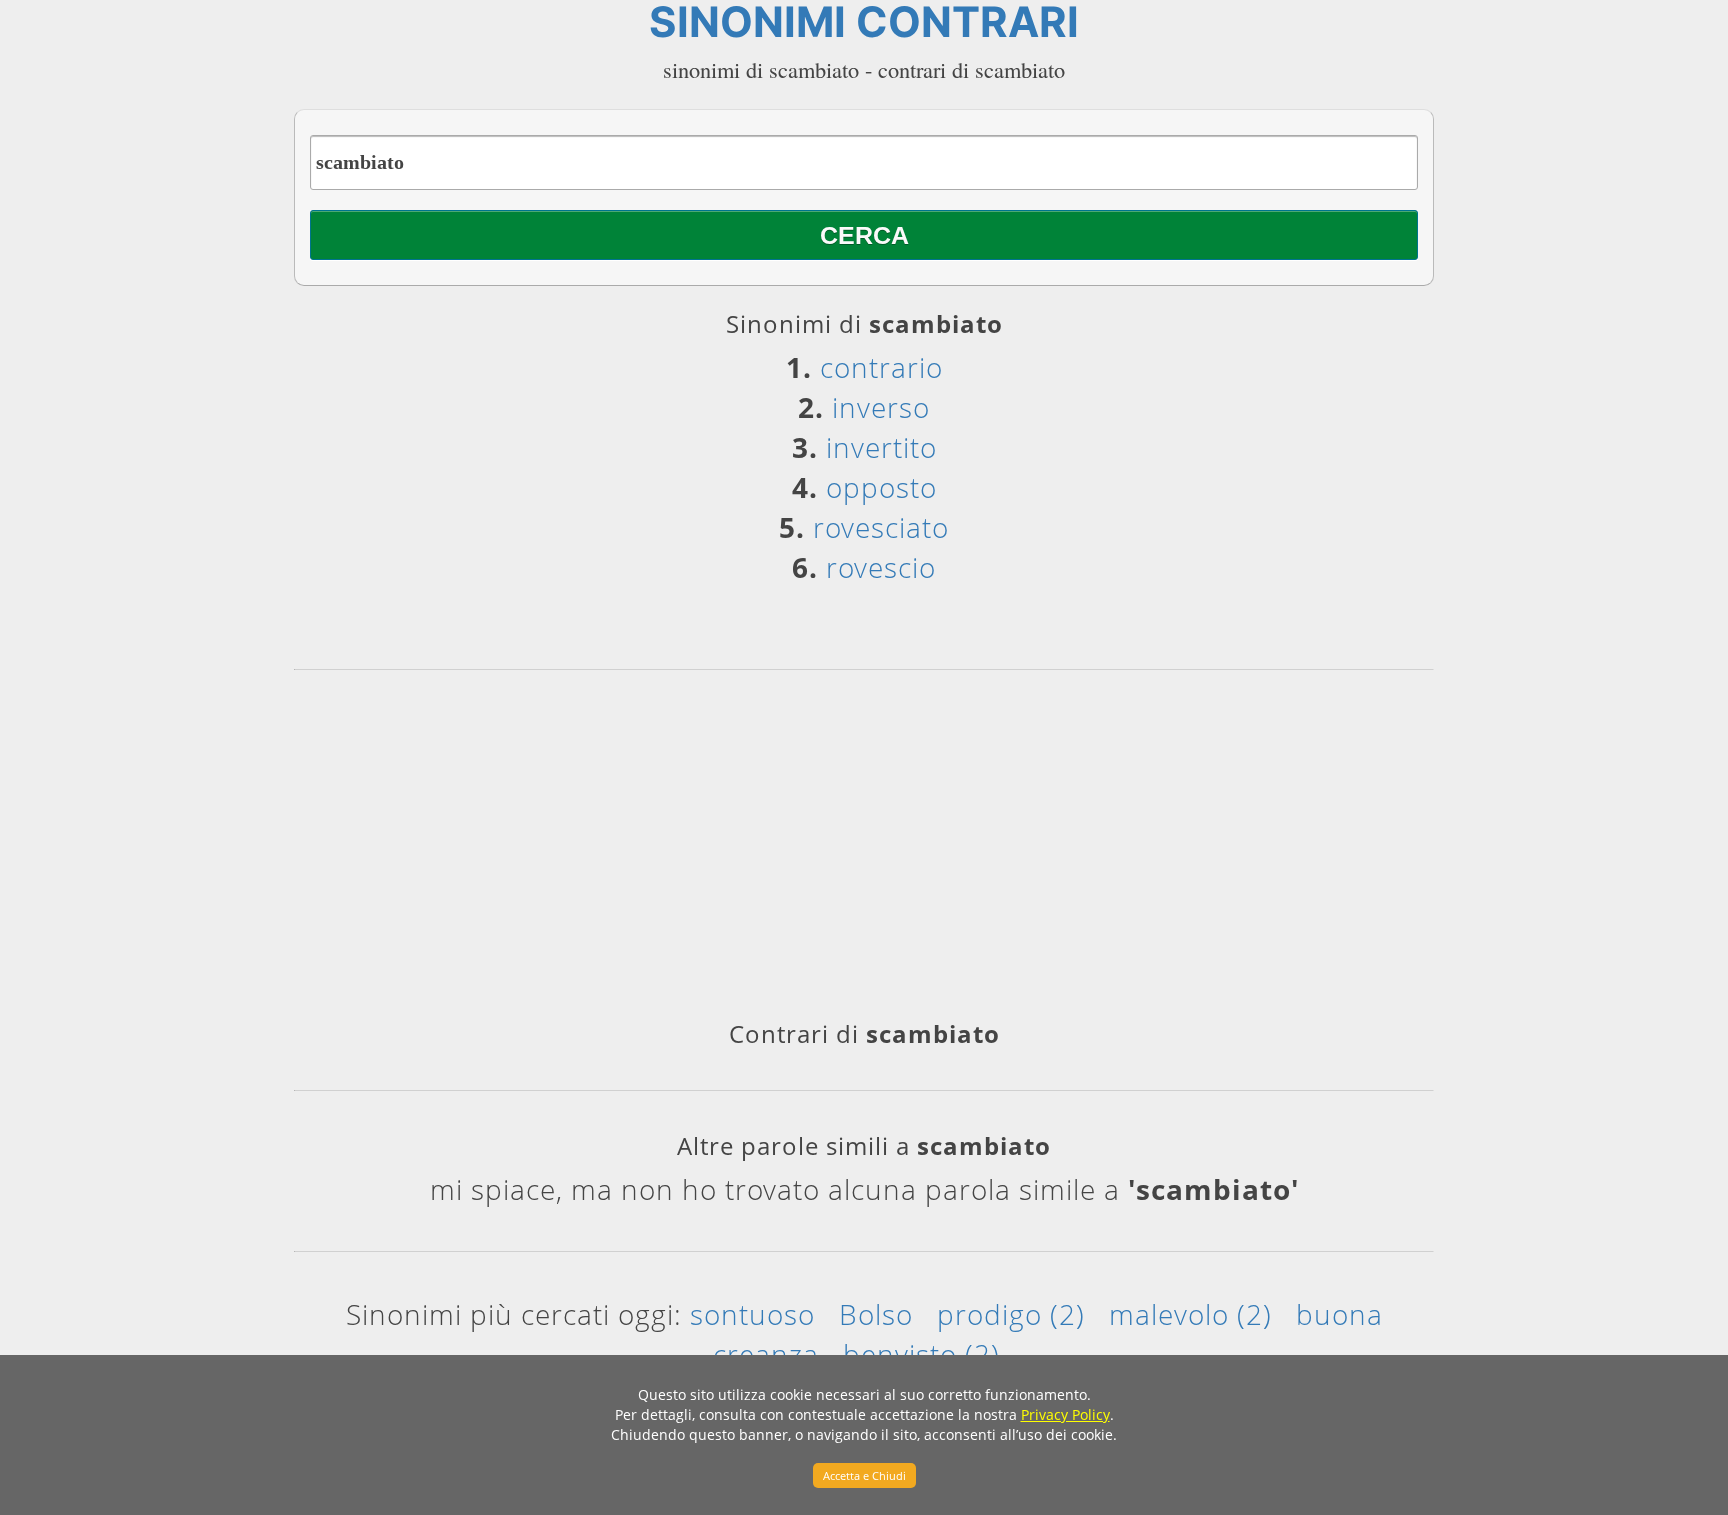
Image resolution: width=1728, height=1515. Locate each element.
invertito (881, 447)
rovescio (881, 567)
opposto (881, 487)
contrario (881, 367)
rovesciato (881, 527)
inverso (881, 407)
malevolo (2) (1190, 1314)
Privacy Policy (1065, 1414)
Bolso (876, 1314)
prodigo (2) (1011, 1314)
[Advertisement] (864, 852)
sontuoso (752, 1314)
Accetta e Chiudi (864, 1475)
